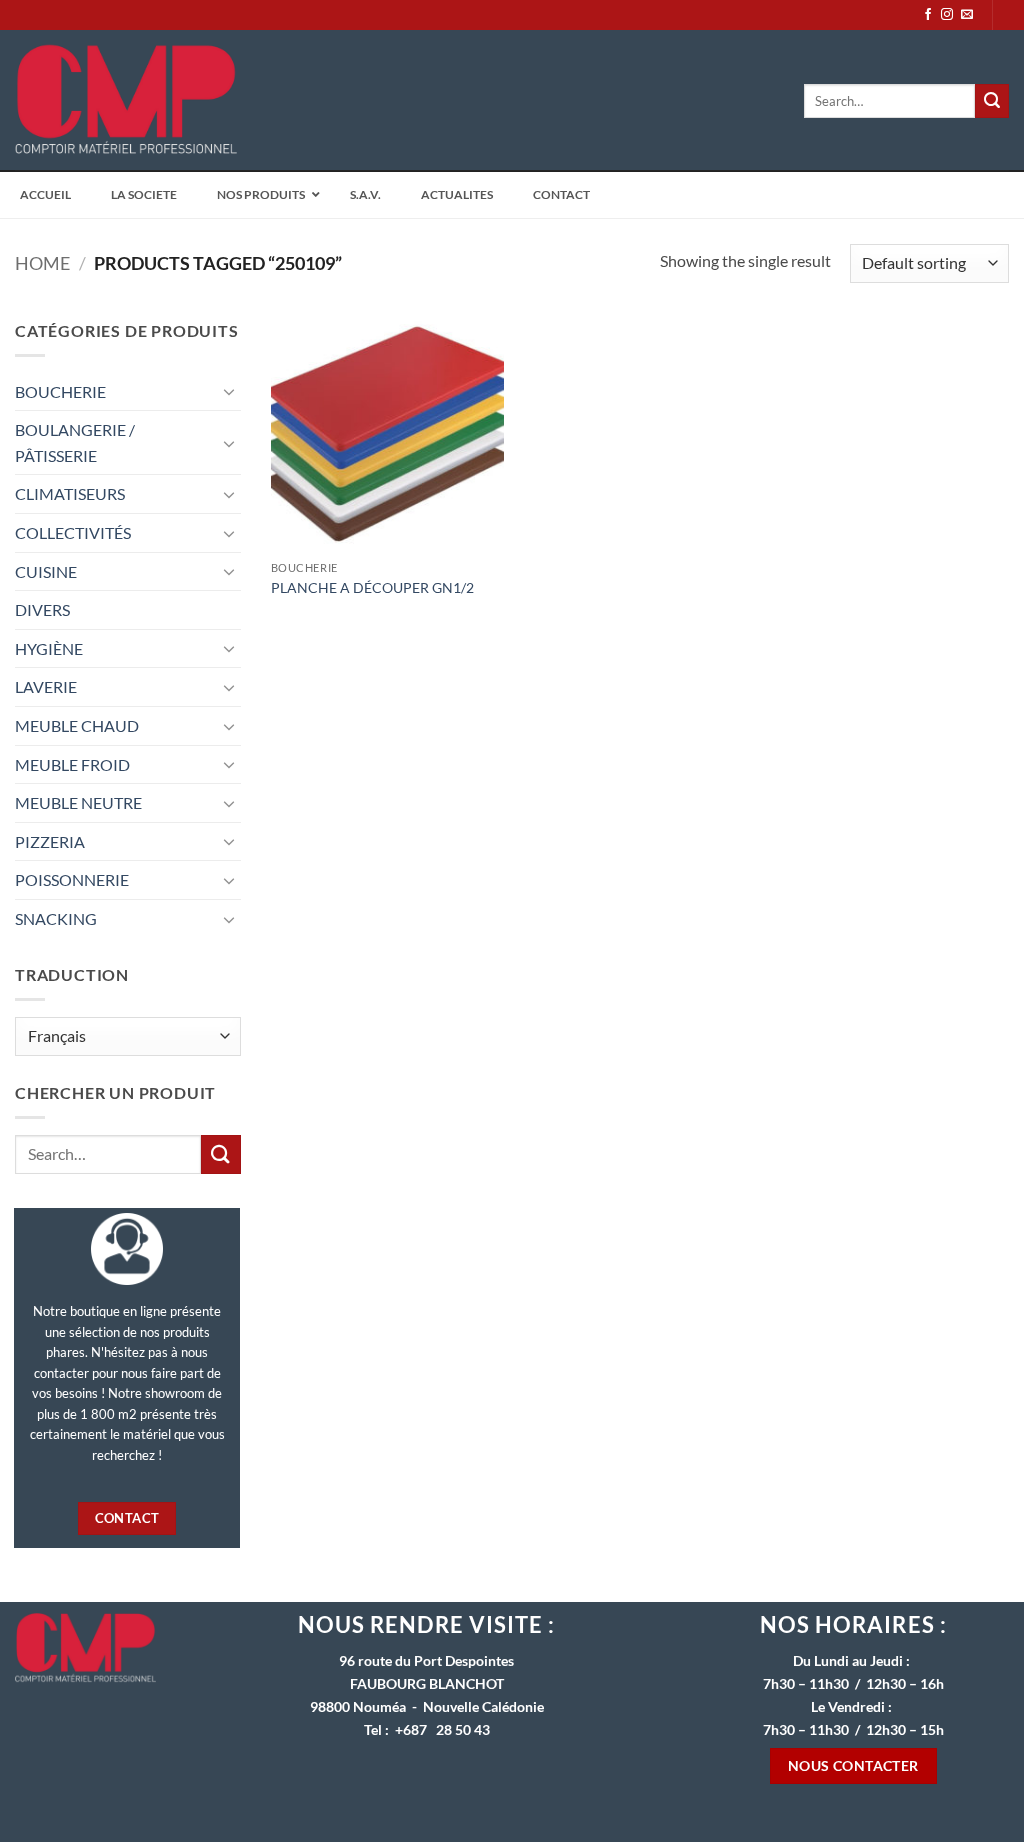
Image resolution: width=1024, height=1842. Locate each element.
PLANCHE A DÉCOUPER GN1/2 (372, 587)
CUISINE (46, 571)
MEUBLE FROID (72, 764)
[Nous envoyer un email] (967, 15)
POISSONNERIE (72, 879)
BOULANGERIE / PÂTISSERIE (75, 442)
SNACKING (56, 918)
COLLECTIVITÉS (73, 532)
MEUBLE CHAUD (77, 725)
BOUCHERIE (60, 391)
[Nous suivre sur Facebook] (928, 15)
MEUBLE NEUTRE (78, 802)
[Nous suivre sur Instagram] (947, 15)
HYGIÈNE (49, 648)
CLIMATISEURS (70, 493)
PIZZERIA (50, 841)
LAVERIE (46, 686)
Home (42, 263)
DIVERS (42, 609)
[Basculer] (229, 391)
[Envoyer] (992, 101)
